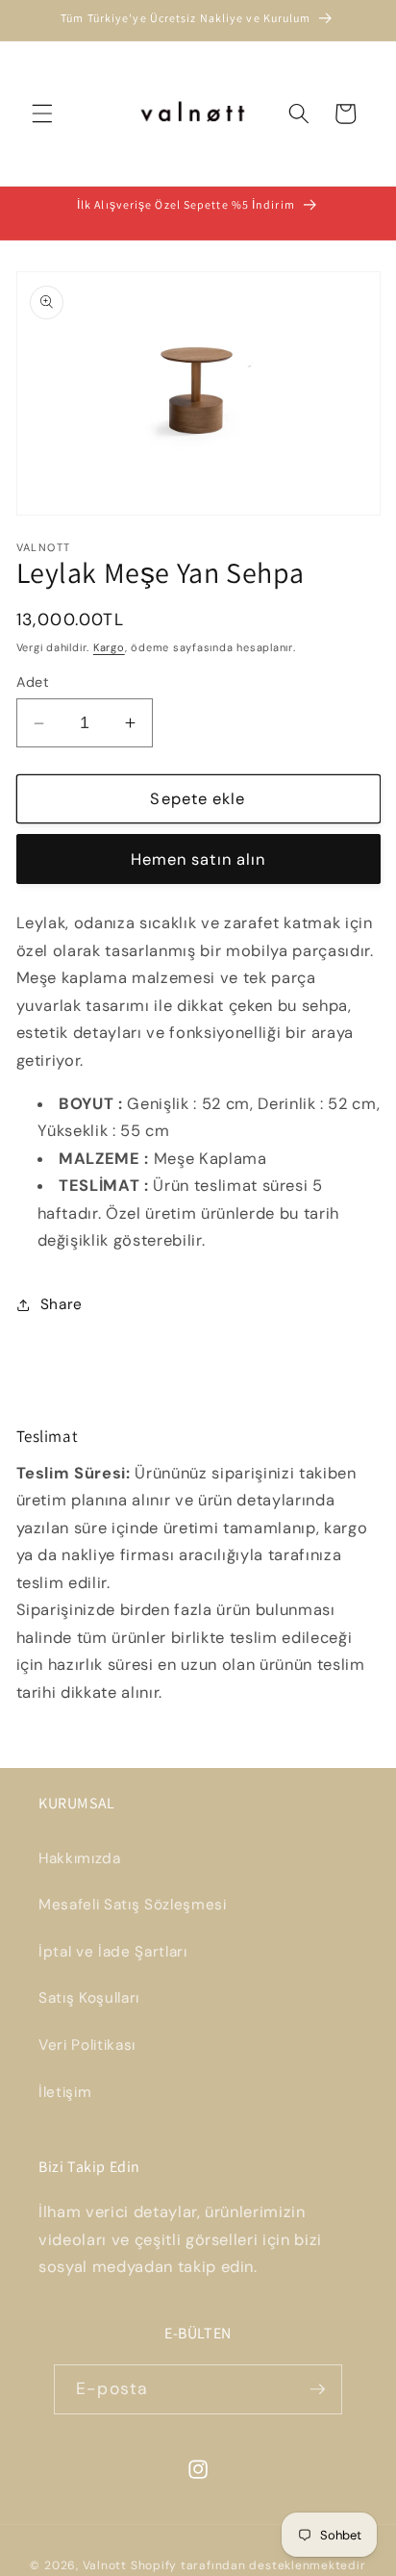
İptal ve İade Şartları (113, 1952)
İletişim (65, 2092)
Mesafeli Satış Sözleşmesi (133, 1905)
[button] (42, 114)
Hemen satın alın (198, 859)
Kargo (109, 647)
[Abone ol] (317, 2389)
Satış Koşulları (89, 1998)
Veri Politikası (87, 2045)
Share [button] (62, 1304)
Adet (33, 682)
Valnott (105, 2565)
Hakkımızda (80, 1858)
